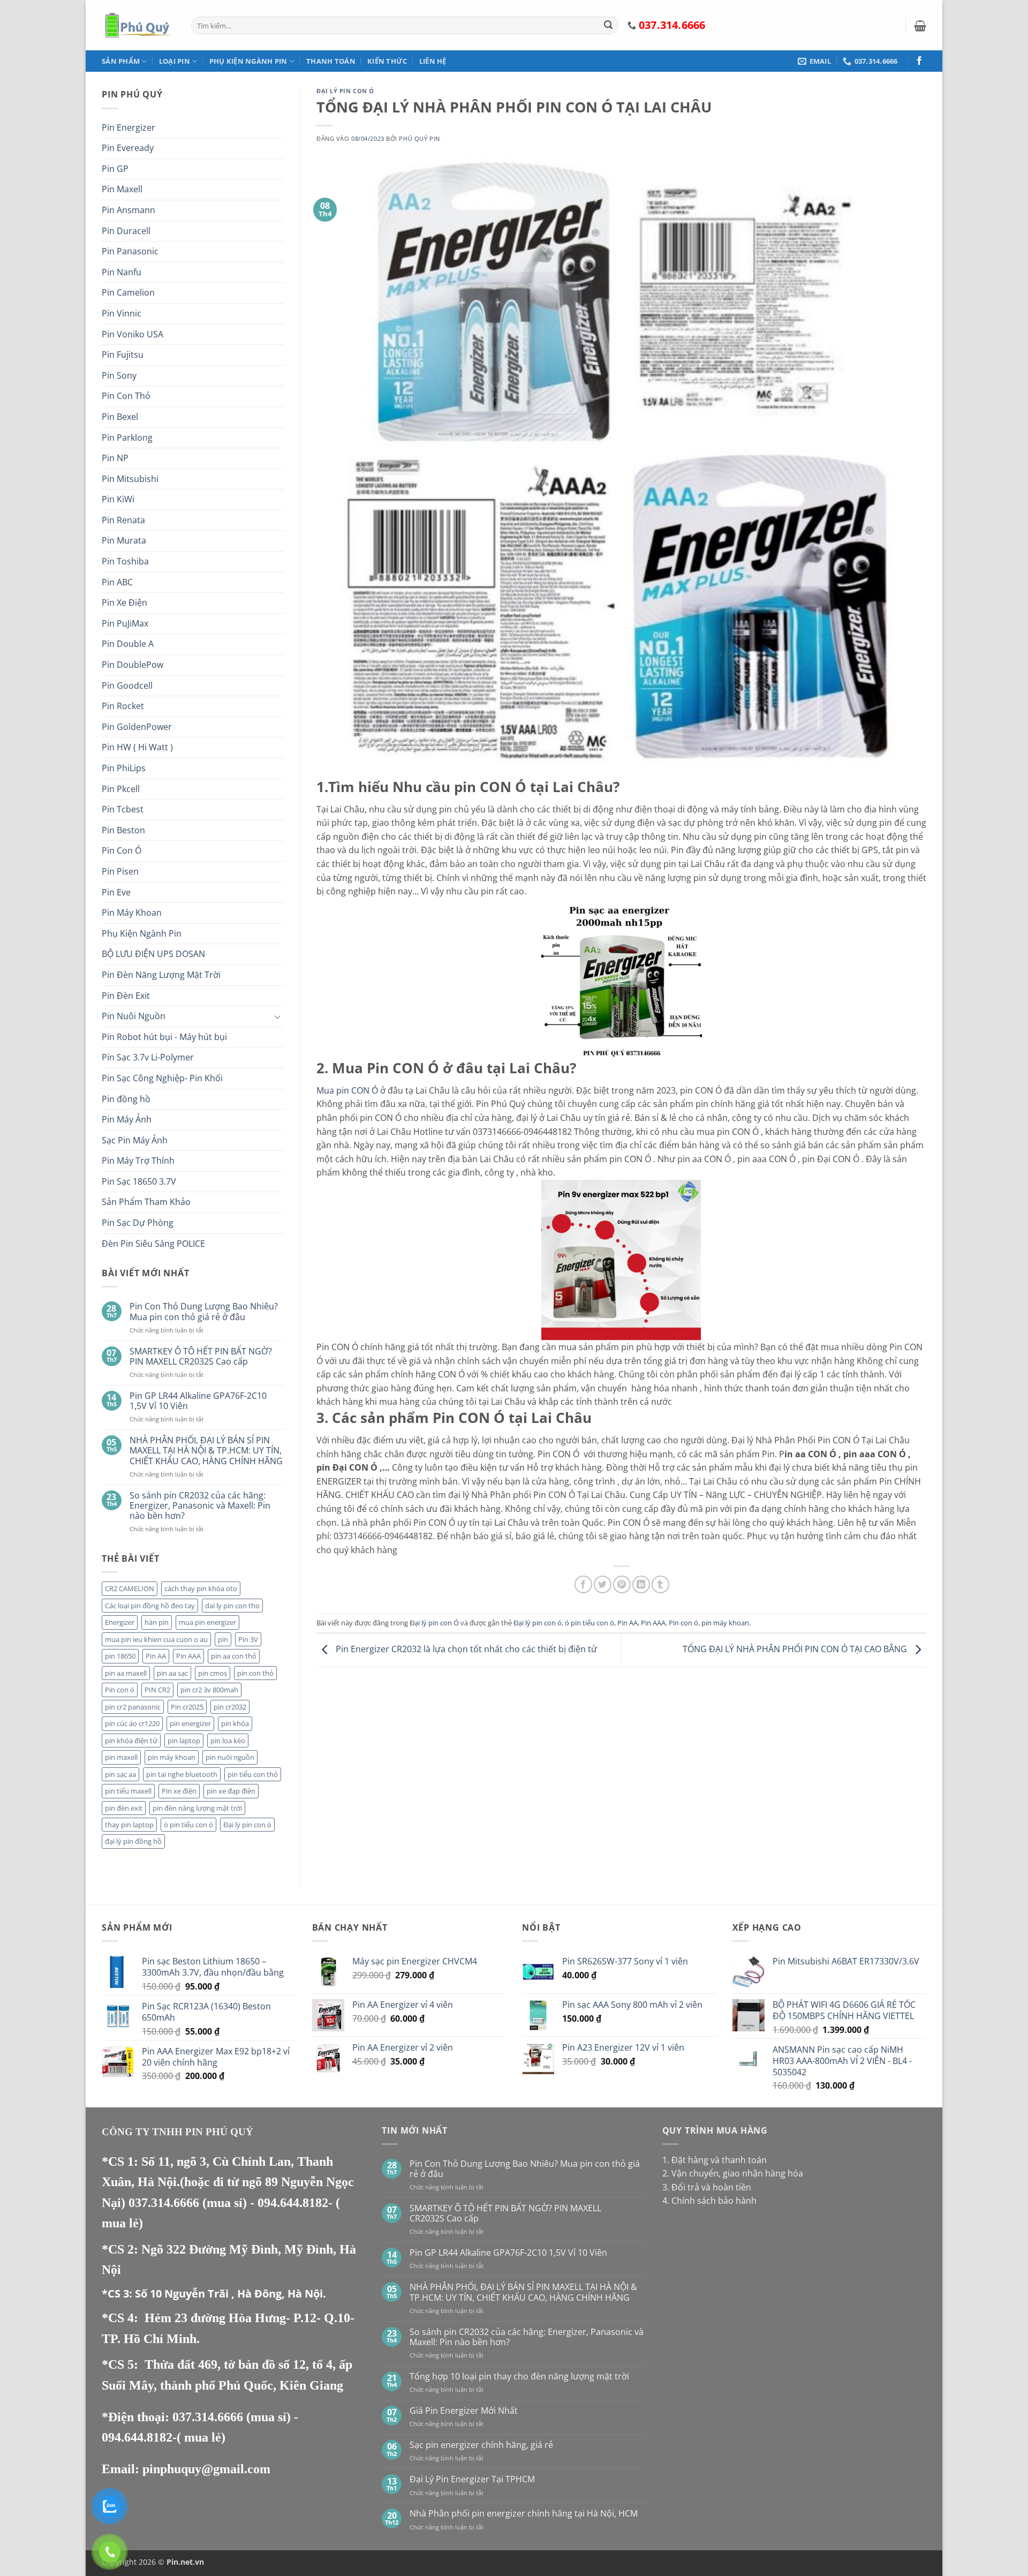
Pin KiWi (118, 499)
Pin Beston (123, 830)
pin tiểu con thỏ (253, 1774)
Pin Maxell (122, 189)
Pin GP (115, 169)
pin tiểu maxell (128, 1791)
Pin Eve (116, 892)
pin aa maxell (126, 1673)
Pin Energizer (128, 127)
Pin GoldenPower (137, 727)
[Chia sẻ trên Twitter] (603, 1584)
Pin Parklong (127, 438)
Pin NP (115, 458)
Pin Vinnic (122, 313)
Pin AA (156, 1656)
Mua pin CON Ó (347, 1090)
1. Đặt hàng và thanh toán (715, 2160)
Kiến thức (387, 61)
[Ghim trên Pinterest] (622, 1584)
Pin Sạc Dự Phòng (138, 1223)
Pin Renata (123, 520)
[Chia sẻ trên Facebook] (583, 1584)
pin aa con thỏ (234, 1656)
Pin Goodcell (127, 686)
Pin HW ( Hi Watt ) (137, 747)
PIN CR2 (157, 1690)
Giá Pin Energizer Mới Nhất (464, 2411)
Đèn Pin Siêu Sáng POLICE (153, 1244)
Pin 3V (248, 1639)
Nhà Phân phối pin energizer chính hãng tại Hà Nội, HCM (524, 2514)
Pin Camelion (128, 292)
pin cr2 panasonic (133, 1707)
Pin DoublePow (133, 665)
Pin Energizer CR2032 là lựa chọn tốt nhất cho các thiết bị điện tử (465, 1649)
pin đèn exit (124, 1808)
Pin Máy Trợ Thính (138, 1161)
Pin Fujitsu (123, 355)
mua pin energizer (207, 1622)
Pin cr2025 (187, 1707)
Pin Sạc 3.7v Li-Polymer (148, 1057)
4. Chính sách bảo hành (709, 2201)
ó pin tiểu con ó (188, 1825)
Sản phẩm (121, 61)
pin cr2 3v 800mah (209, 1690)
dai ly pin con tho (232, 1606)
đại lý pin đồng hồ (133, 1841)
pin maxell (121, 1757)
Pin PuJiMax (125, 623)
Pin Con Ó (122, 850)
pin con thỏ (255, 1673)
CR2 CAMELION (130, 1588)
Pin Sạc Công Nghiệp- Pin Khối (162, 1078)
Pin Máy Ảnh (127, 1119)
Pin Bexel (120, 417)
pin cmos (213, 1673)
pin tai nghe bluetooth (182, 1774)
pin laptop (184, 1741)
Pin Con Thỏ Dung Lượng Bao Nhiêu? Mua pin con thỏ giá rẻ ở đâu (204, 1312)
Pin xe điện (179, 1791)
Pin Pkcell (121, 789)
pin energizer (190, 1723)
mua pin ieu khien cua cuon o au (156, 1639)
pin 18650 (120, 1656)
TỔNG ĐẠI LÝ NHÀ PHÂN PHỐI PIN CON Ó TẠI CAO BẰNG (796, 1649)
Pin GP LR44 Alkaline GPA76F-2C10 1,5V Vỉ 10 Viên (198, 1401)
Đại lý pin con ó (247, 1825)
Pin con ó (120, 1690)
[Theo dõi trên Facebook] (919, 61)
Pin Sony (119, 375)
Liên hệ (433, 61)
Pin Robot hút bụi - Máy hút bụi (164, 1037)
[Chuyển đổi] (277, 1016)
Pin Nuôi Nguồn (134, 1016)
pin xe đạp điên (231, 1791)
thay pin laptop (129, 1825)
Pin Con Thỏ (126, 396)
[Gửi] (608, 26)
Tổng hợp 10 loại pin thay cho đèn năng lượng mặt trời (519, 2377)
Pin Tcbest (123, 809)
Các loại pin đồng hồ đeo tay (150, 1606)
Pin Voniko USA (133, 334)
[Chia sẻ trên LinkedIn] (641, 1584)
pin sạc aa (120, 1774)
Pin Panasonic (130, 251)
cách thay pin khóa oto (201, 1588)
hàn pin (157, 1622)
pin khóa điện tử (131, 1741)
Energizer (120, 1622)
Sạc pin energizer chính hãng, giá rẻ (481, 2445)
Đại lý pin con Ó (345, 91)
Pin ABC (117, 582)
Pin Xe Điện (124, 602)
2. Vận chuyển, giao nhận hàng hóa (733, 2173)
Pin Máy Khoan (132, 913)
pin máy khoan (172, 1757)
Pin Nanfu (122, 272)
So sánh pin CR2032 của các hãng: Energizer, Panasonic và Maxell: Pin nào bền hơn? (200, 1506)
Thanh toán (331, 61)
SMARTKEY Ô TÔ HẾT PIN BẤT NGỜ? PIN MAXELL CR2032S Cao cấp (201, 1357)
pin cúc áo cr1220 (132, 1723)
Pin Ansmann (128, 210)
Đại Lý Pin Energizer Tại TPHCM (472, 2479)
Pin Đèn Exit (126, 996)
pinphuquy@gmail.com (206, 2469)
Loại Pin (175, 61)
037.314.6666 (165, 2203)
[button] (920, 26)
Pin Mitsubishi (130, 479)
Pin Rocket (123, 706)
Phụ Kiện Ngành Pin (248, 61)
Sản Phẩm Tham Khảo (146, 1202)
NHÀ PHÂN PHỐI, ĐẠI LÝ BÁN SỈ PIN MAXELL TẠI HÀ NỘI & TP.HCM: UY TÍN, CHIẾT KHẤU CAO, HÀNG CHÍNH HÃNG (206, 1451)
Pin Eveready (128, 148)
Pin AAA (188, 1656)
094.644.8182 (293, 2203)
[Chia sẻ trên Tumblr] (660, 1584)
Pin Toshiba (125, 561)
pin (223, 1639)
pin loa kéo (228, 1741)
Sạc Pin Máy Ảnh (135, 1140)
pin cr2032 (230, 1707)
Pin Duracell (126, 231)
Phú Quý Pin (419, 138)
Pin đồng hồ (126, 1099)
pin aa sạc (172, 1673)
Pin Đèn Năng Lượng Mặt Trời (161, 975)
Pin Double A (128, 644)
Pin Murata (124, 540)
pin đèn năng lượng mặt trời (197, 1808)
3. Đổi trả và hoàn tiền (707, 2187)
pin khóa (235, 1723)
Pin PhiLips (124, 768)
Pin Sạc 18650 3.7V (139, 1181)
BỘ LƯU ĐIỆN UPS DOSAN (153, 954)
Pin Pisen (120, 871)
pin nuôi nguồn (230, 1757)
